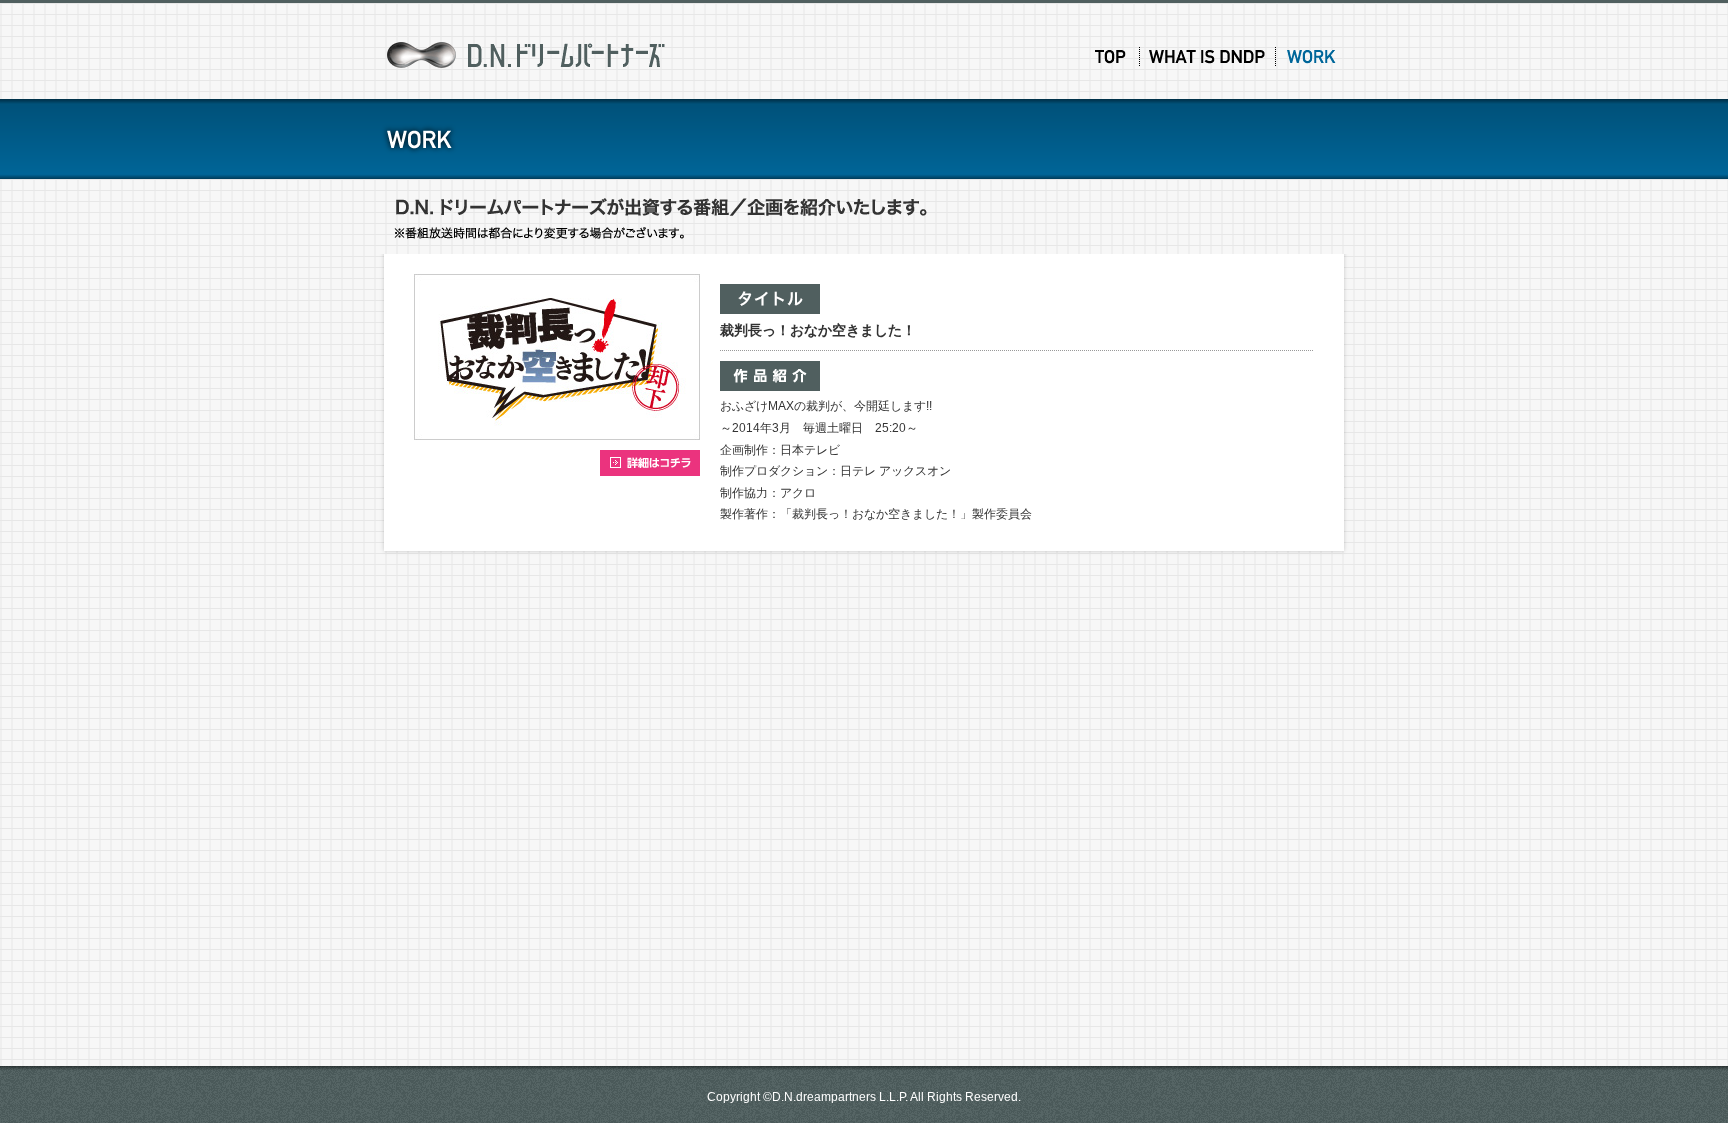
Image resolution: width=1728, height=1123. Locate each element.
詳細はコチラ (650, 463)
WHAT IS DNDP (1209, 56)
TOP (1110, 56)
